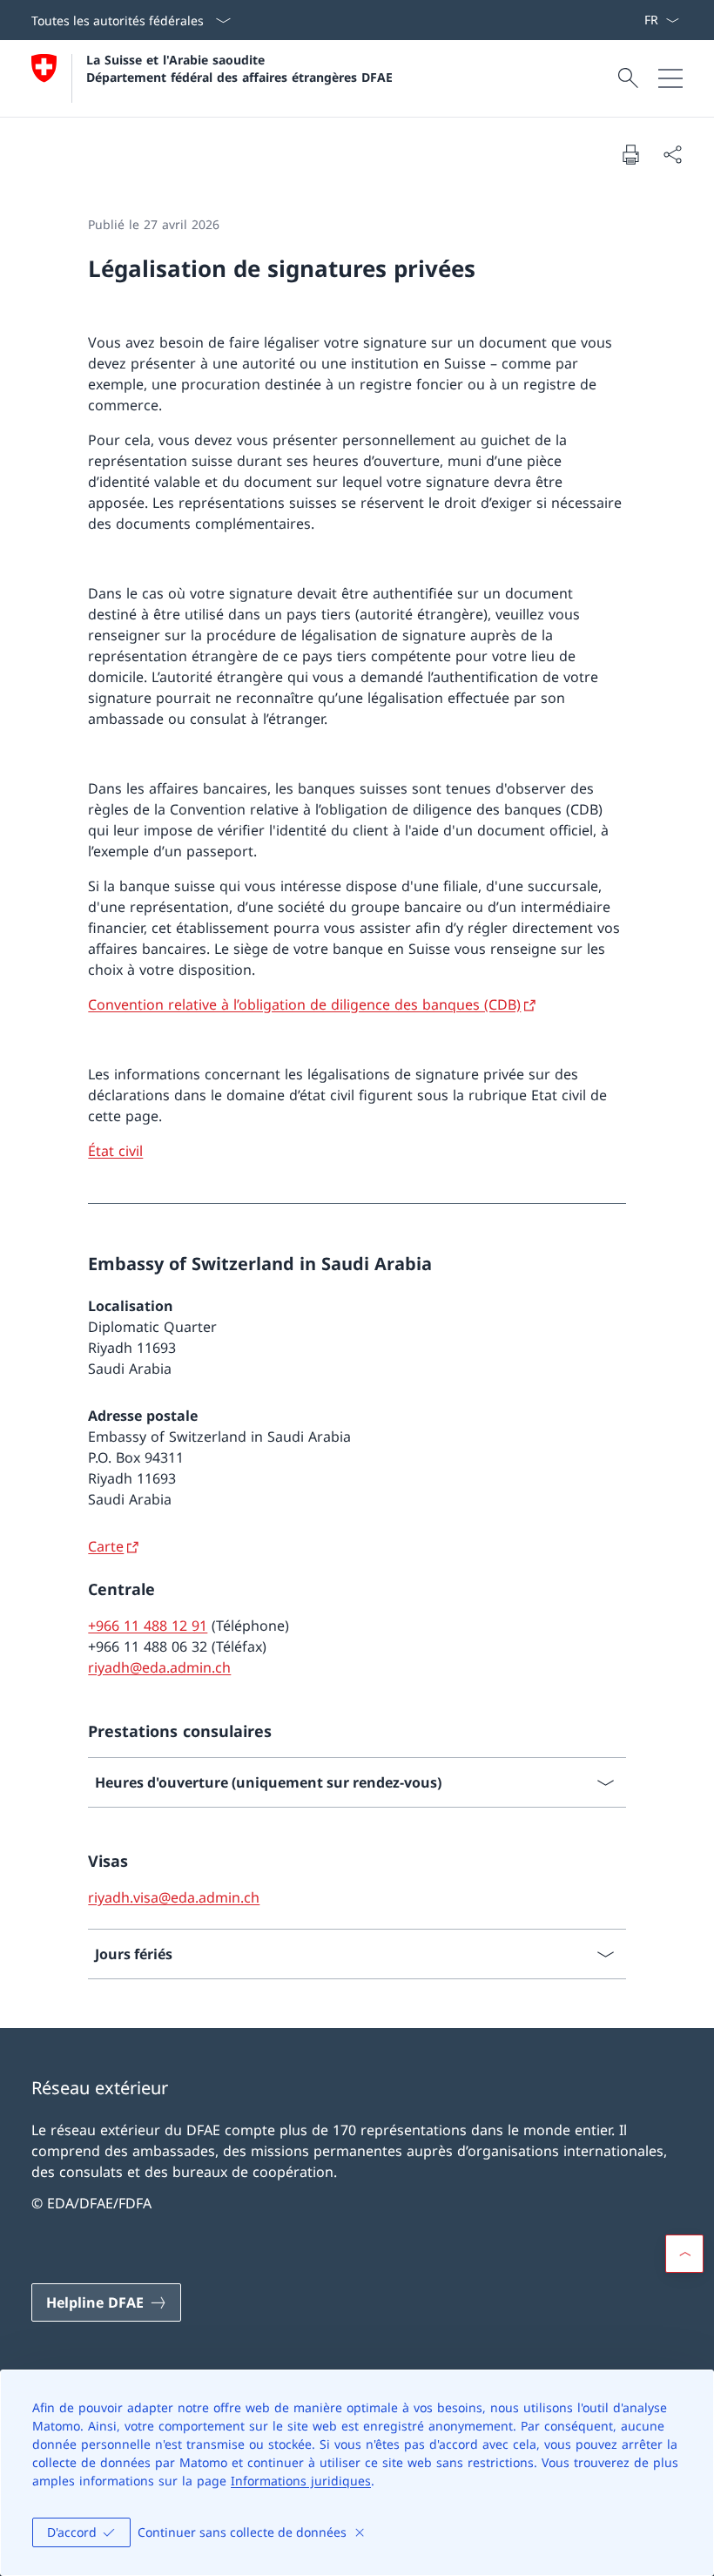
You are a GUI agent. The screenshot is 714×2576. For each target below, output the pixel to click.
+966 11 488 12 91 (148, 1626)
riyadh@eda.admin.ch (159, 1667)
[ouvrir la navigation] (670, 78)
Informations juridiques (301, 2481)
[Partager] (672, 154)
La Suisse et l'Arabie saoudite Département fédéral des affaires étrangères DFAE (239, 68)
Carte (106, 1546)
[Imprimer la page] (630, 154)
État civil (115, 1151)
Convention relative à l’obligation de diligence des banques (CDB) (304, 1004)
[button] (684, 2254)
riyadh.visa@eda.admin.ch (174, 1897)
